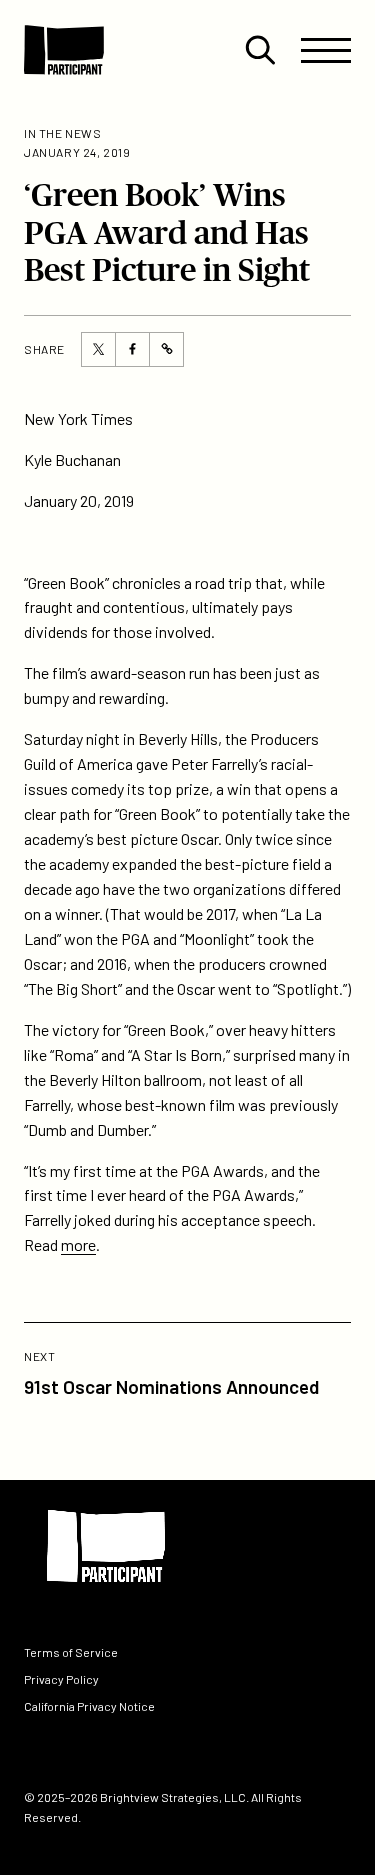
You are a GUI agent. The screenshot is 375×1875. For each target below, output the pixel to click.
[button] (260, 50)
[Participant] (64, 50)
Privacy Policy (61, 1679)
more (78, 1244)
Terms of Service (71, 1652)
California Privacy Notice (89, 1707)
